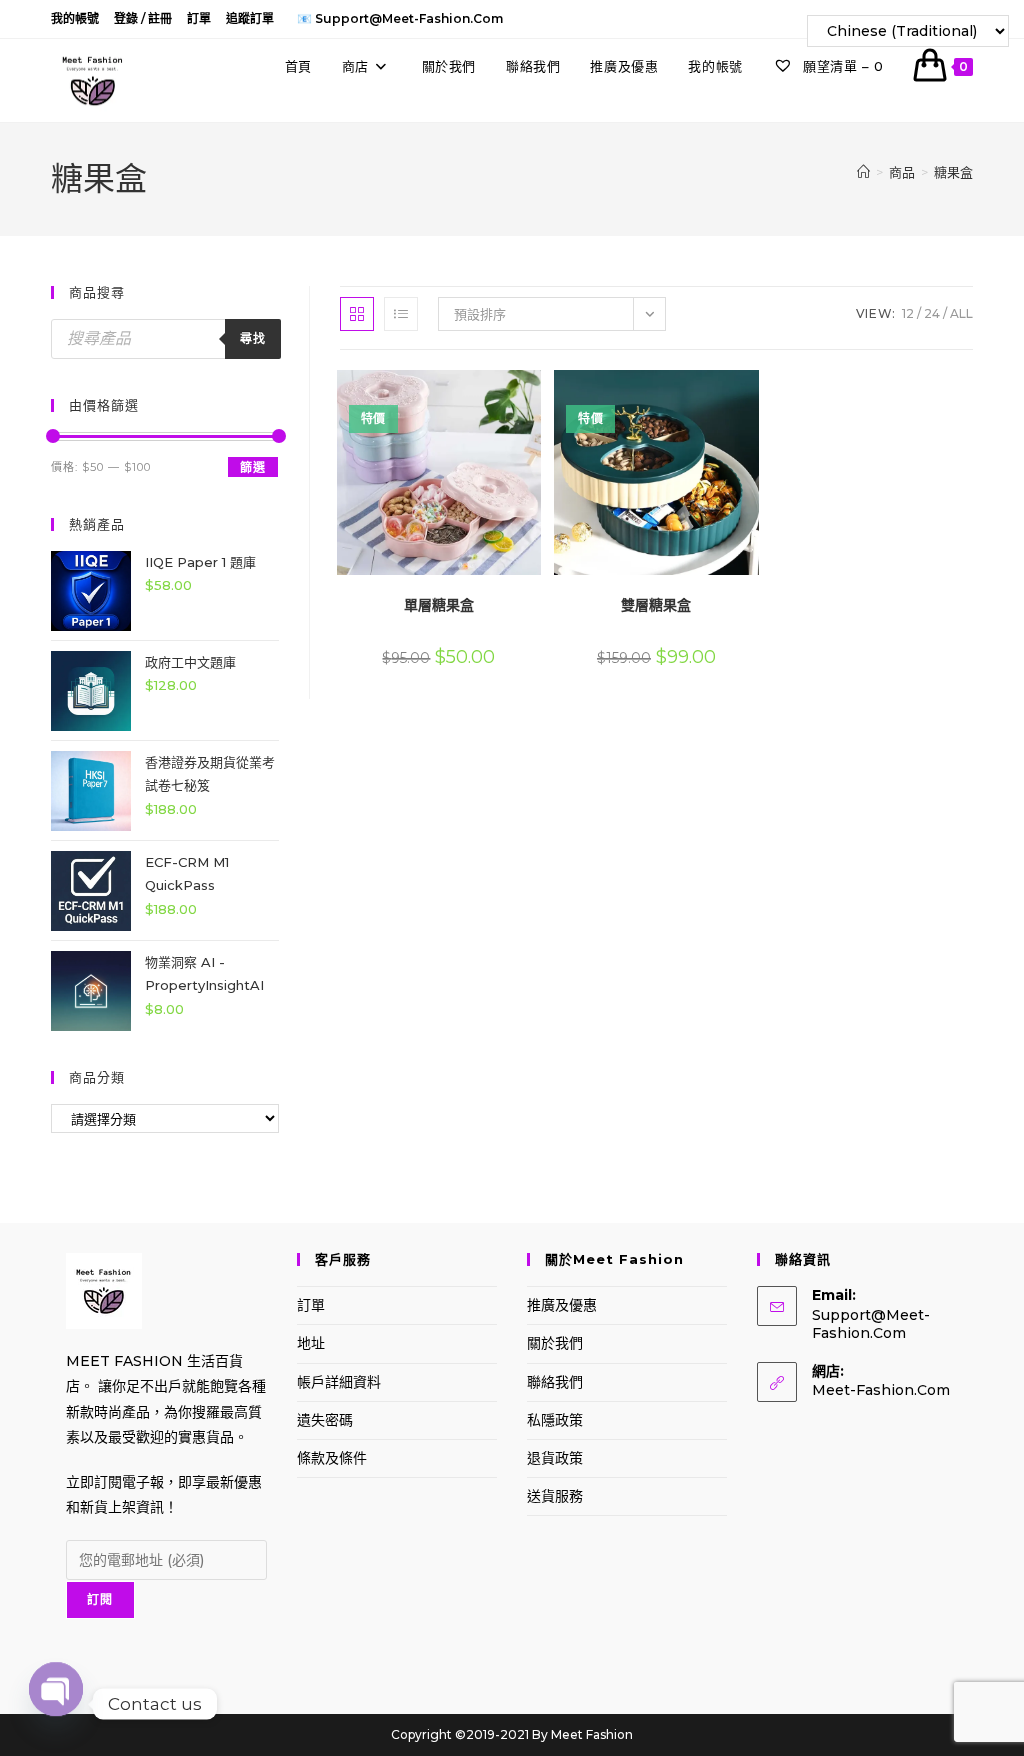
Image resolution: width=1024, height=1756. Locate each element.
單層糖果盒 (439, 605)
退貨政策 (555, 1458)
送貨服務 (555, 1496)
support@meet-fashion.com (871, 1324)
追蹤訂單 (250, 18)
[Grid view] (357, 314)
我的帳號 (75, 18)
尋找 (253, 338)
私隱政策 (555, 1420)
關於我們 (555, 1343)
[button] (483, 392)
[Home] (863, 172)
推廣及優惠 (562, 1305)
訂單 (199, 18)
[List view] (401, 314)
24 (932, 313)
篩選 (253, 467)
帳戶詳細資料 (339, 1382)
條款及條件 (332, 1458)
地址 (311, 1343)
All (961, 313)
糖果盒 (953, 172)
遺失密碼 (325, 1420)
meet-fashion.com (881, 1390)
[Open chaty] (56, 1704)
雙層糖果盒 (656, 605)
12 (908, 313)
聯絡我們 (555, 1382)
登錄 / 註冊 (143, 18)
